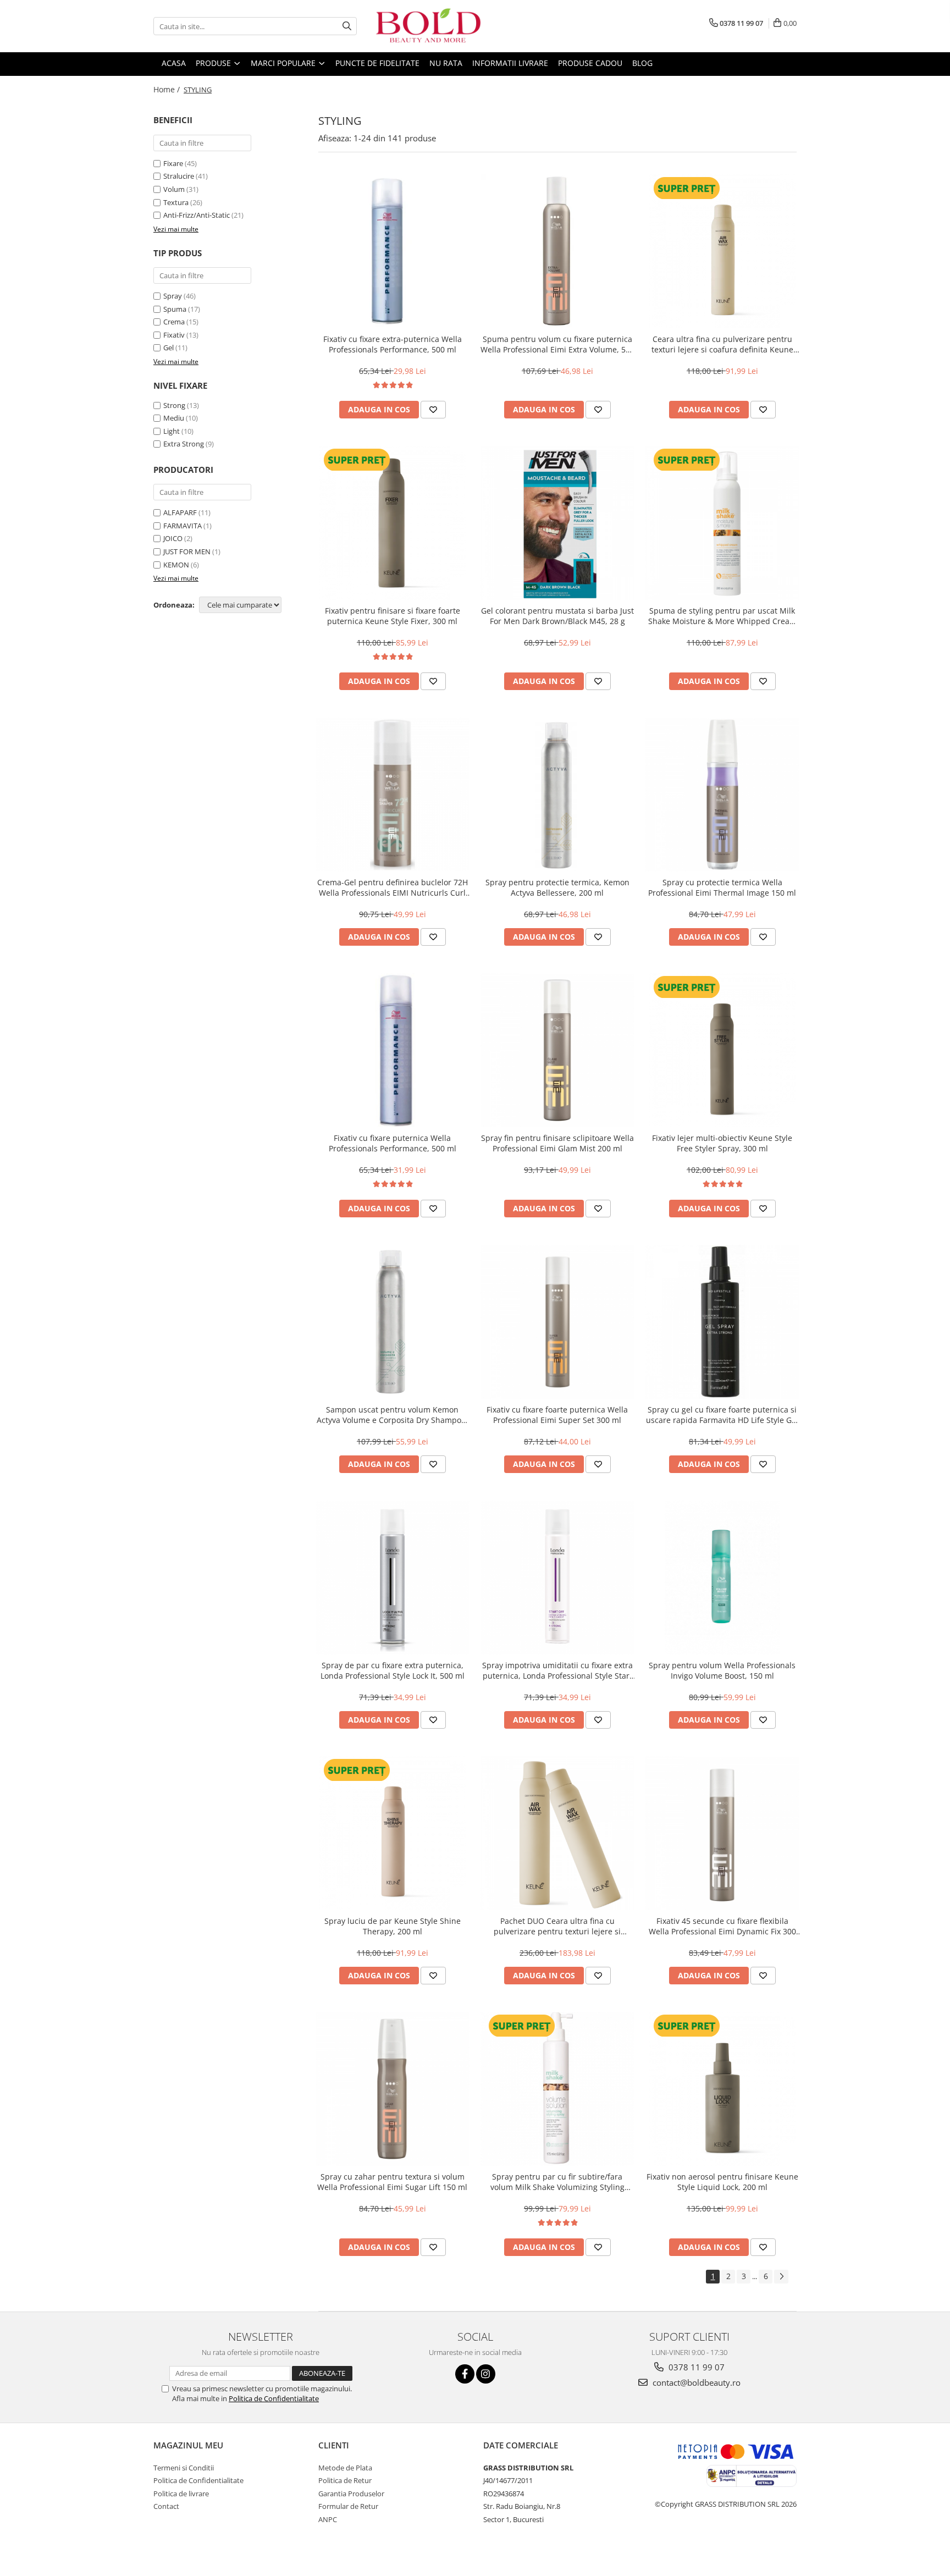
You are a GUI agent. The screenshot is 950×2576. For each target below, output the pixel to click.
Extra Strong (184, 444)
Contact (166, 2506)
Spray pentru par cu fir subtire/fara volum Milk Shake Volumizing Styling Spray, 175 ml (557, 2182)
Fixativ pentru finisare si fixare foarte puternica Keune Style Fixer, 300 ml (393, 616)
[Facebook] (465, 2374)
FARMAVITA (183, 526)
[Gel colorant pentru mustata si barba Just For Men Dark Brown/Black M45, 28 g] (557, 523)
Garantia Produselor (351, 2494)
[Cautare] (347, 26)
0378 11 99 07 (695, 2367)
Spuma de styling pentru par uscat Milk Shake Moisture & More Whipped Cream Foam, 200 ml (722, 616)
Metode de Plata (345, 2468)
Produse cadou (590, 63)
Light (172, 431)
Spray (173, 296)
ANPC (328, 2519)
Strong (174, 405)
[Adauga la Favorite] (433, 410)
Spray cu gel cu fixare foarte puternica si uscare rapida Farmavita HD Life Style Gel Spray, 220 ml (722, 1415)
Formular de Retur (348, 2506)
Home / (168, 89)
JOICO (173, 538)
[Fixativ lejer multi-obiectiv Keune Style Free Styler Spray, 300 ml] (722, 1050)
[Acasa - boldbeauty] (428, 26)
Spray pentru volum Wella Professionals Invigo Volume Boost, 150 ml (722, 1670)
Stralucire (179, 176)
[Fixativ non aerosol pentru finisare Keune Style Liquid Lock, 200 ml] (722, 2089)
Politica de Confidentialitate (274, 2398)
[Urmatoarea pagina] (781, 2277)
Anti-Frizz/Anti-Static (197, 215)
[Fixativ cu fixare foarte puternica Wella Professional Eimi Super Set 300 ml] (557, 1322)
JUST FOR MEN (187, 551)
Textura (176, 202)
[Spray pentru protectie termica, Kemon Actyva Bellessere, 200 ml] (557, 795)
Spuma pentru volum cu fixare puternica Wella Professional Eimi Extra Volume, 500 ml (557, 344)
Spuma (175, 309)
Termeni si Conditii (184, 2468)
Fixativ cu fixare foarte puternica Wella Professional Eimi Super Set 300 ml (557, 1415)
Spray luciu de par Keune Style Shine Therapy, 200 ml (393, 1926)
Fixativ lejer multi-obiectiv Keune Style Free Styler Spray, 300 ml (722, 1143)
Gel (169, 347)
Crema (174, 322)
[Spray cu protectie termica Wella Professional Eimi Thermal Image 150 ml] (722, 795)
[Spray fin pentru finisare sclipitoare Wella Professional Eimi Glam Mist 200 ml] (557, 1050)
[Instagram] (486, 2374)
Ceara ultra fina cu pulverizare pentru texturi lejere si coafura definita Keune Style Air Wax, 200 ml (722, 344)
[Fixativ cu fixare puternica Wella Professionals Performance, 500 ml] (393, 1050)
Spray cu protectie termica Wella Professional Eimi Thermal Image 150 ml (722, 887)
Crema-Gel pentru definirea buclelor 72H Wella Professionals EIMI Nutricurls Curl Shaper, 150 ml (393, 887)
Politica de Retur (345, 2480)
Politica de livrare (181, 2494)
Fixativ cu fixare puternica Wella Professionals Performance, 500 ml (393, 1143)
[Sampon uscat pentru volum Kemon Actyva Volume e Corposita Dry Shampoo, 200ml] (393, 1322)
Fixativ (174, 335)
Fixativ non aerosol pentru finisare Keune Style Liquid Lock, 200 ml (722, 2182)
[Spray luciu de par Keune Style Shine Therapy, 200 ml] (393, 1833)
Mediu (174, 418)
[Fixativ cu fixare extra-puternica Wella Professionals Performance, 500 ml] (393, 251)
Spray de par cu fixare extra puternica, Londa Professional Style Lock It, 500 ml (393, 1670)
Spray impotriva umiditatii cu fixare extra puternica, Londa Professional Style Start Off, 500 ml (557, 1670)
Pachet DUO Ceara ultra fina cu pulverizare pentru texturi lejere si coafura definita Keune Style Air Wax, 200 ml (557, 1926)
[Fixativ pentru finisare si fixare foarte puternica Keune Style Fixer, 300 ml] (393, 523)
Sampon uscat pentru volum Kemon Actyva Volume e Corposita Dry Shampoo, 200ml (392, 1415)
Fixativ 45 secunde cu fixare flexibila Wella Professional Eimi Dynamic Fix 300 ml (722, 1926)
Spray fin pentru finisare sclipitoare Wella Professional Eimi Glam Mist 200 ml (557, 1143)
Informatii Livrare (510, 63)
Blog (642, 63)
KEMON (176, 565)
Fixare (173, 163)
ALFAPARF (180, 512)
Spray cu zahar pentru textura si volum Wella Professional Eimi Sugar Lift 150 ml (392, 2182)
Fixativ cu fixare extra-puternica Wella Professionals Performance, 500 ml (393, 344)
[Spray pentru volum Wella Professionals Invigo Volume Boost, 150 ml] (722, 1577)
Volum (174, 189)
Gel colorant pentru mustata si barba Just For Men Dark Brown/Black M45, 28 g (557, 616)
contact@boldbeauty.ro (695, 2382)
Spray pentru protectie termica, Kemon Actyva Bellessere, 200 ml (557, 887)
